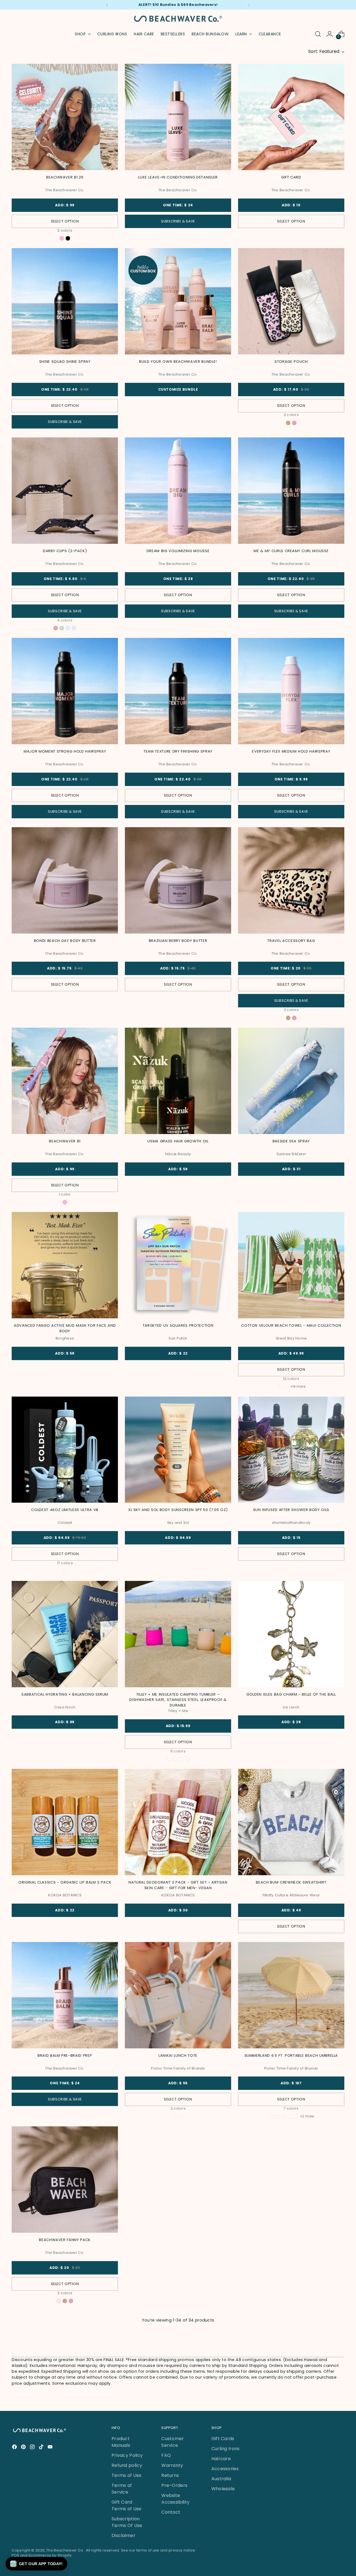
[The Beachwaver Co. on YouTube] (51, 2448)
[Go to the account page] (330, 34)
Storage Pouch (291, 362)
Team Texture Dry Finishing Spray (178, 751)
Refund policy (127, 2465)
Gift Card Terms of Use (127, 2505)
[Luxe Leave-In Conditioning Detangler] (178, 117)
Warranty (172, 2465)
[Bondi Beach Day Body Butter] (65, 880)
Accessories (225, 2469)
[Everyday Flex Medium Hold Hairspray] (291, 691)
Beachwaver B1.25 (65, 177)
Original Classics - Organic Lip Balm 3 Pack (65, 1882)
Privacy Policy (127, 2455)
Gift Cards (223, 2439)
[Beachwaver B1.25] (65, 117)
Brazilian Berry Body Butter (178, 941)
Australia (221, 2479)
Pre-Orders (174, 2485)
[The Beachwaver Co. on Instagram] (33, 2448)
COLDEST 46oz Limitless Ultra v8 (65, 1510)
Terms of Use (127, 2475)
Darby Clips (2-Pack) (65, 551)
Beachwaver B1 (65, 1141)
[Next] (249, 5)
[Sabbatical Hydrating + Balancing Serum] (65, 1634)
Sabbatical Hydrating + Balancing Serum (65, 1694)
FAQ (166, 2455)
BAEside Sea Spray (291, 1141)
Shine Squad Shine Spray (65, 362)
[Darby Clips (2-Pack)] (65, 491)
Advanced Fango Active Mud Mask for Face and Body (65, 1328)
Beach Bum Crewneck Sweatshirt (291, 1882)
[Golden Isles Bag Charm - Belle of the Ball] (291, 1634)
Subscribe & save (178, 221)
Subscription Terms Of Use (127, 2522)
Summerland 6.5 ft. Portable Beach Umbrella (291, 2055)
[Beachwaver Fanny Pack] (65, 2180)
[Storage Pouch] (291, 301)
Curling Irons (226, 2449)
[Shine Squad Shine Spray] (65, 301)
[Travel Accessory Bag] (291, 880)
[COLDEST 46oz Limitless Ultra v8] (65, 1450)
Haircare (221, 2459)
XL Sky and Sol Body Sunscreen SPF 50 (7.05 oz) (178, 1510)
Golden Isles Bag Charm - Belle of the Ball (291, 1694)
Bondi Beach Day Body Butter (65, 941)
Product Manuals (121, 2442)
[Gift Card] (291, 117)
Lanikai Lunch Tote (178, 2055)
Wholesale (223, 2489)
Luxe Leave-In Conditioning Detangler (178, 177)
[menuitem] (112, 34)
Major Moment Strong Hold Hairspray (65, 751)
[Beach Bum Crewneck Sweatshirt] (291, 1822)
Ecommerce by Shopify (50, 2555)
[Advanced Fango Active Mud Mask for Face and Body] (65, 1265)
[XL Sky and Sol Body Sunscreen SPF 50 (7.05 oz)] (178, 1450)
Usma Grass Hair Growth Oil (178, 1141)
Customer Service (173, 2442)
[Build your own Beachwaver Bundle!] (178, 301)
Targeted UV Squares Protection (178, 1325)
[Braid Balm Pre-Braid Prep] (65, 1995)
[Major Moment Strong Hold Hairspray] (65, 691)
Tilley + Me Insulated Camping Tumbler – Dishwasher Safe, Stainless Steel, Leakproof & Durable (178, 1700)
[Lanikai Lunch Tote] (178, 1995)
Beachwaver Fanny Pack (65, 2240)
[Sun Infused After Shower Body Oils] (291, 1450)
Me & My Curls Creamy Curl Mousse (291, 551)
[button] (36, 2564)
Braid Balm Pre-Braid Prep (65, 2055)
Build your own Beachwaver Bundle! (178, 362)
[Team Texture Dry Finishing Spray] (178, 691)
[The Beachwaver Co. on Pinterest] (24, 2448)
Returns (170, 2475)
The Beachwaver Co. (65, 2550)
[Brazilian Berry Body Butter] (178, 880)
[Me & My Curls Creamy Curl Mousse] (291, 491)
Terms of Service (122, 2489)
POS (15, 2555)
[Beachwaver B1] (65, 1081)
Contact (171, 2512)
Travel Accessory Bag (291, 941)
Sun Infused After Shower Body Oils (291, 1510)
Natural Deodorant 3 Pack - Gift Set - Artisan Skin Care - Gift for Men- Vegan (178, 1885)
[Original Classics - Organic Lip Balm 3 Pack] (65, 1822)
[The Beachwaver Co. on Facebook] (15, 2448)
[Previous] (107, 5)
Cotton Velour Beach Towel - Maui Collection (291, 1325)
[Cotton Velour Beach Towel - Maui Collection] (291, 1265)
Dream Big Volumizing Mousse (178, 551)
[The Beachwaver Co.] (178, 19)
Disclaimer (123, 2535)
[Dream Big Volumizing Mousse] (178, 491)
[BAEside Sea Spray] (291, 1081)
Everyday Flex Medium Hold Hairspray (291, 751)
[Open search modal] (318, 34)
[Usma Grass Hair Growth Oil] (178, 1081)
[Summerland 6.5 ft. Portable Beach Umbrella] (291, 1995)
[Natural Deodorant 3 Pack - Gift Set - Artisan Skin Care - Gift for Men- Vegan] (178, 1822)
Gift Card (291, 177)
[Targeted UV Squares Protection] (178, 1265)
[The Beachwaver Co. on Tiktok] (42, 2448)
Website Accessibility (175, 2499)
